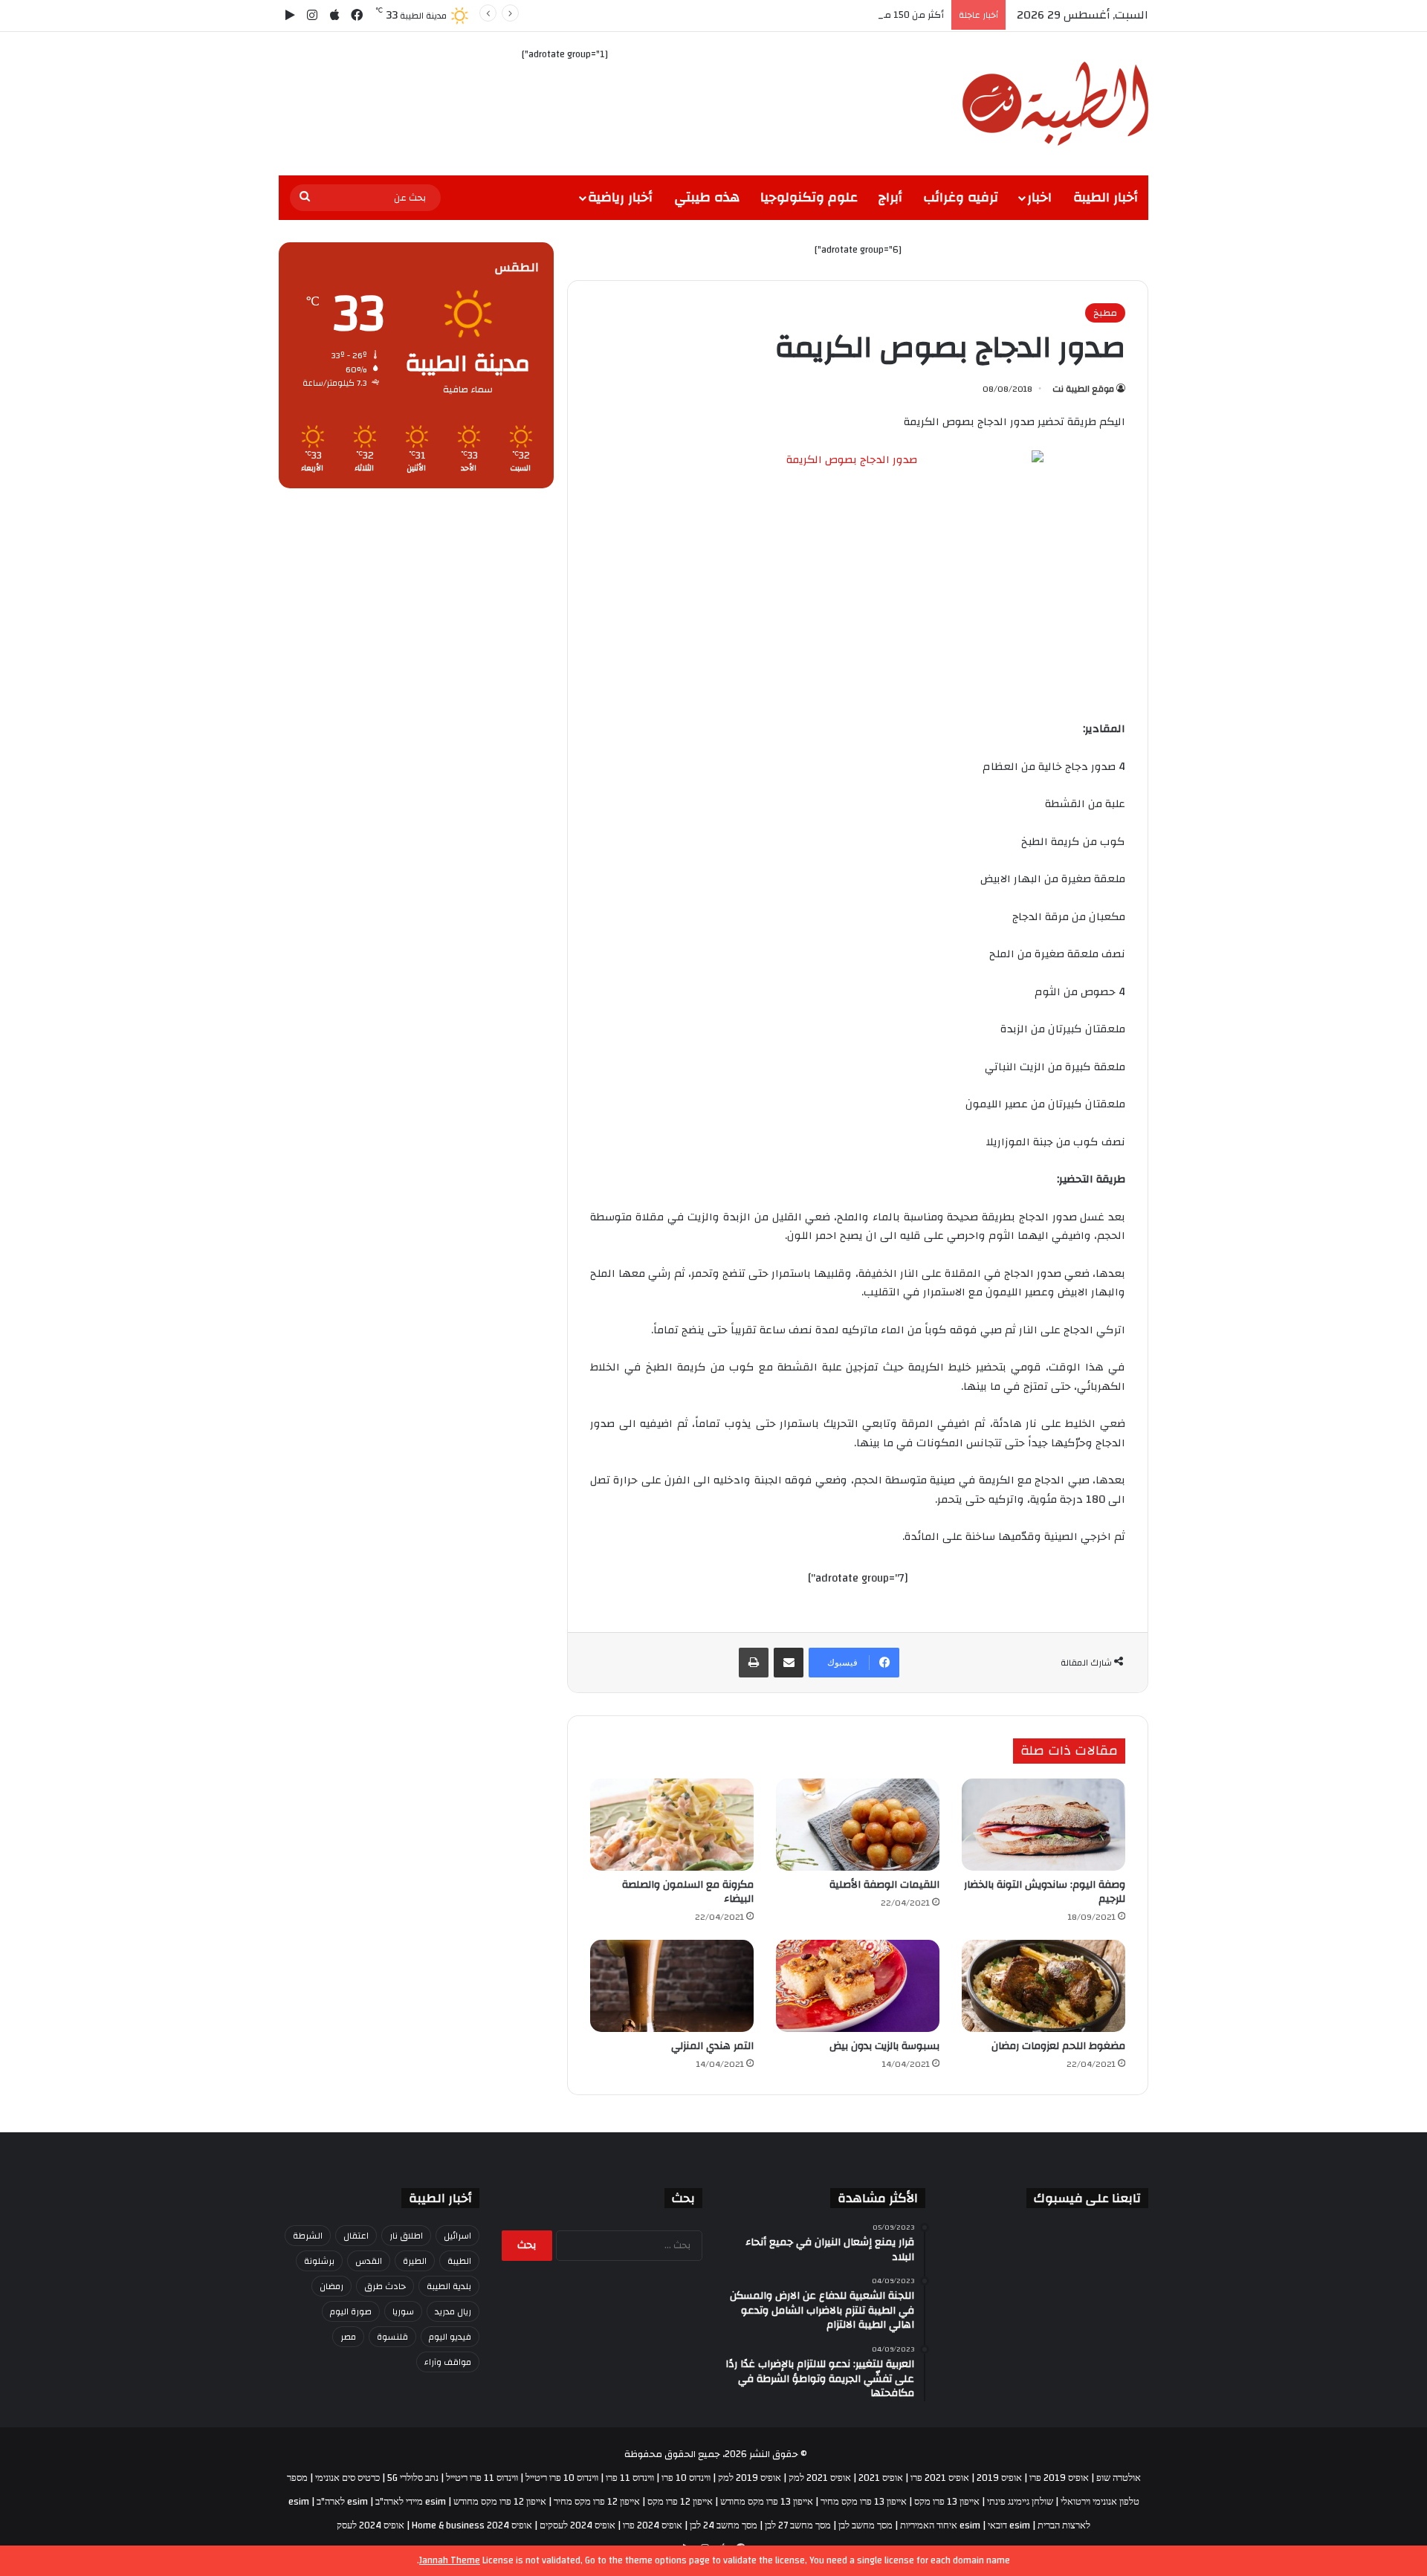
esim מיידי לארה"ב (411, 2502)
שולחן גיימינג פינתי (1020, 2502)
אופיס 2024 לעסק (370, 2525)
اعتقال (356, 2236)
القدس (369, 2261)
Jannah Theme (450, 2560)
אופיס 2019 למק (750, 2478)
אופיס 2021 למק (820, 2478)
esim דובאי (1009, 2525)
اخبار (1039, 197)
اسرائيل (457, 2236)
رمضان (331, 2286)
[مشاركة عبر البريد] (789, 1663)
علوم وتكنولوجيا (809, 197)
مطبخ (1105, 313)
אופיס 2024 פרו (653, 2525)
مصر (348, 2337)
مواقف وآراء (448, 2362)
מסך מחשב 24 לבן (724, 2525)
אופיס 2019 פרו (1059, 2478)
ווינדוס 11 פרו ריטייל (482, 2478)
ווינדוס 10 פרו (686, 2478)
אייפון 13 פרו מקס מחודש (767, 2502)
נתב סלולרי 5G (413, 2478)
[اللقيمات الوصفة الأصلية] (858, 1825)
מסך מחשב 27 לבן (798, 2525)
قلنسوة (392, 2337)
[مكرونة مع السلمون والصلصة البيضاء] (672, 1825)
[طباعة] (754, 1663)
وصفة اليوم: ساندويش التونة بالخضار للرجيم (1045, 1892)
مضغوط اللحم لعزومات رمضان (1058, 2046)
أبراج (890, 197)
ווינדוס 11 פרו (630, 2478)
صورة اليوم (351, 2311)
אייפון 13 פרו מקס (947, 2502)
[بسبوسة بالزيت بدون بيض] (858, 1986)
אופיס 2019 (999, 2478)
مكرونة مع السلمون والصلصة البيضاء (688, 1892)
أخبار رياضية (620, 197)
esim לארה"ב (342, 2502)
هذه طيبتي (707, 197)
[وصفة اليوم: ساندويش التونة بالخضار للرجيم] (1043, 1825)
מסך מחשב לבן (865, 2525)
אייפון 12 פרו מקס (680, 2502)
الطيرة (415, 2261)
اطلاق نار (406, 2236)
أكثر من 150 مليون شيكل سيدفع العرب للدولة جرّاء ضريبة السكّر (813, 15)
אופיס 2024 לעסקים (577, 2525)
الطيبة (459, 2261)
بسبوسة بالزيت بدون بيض (884, 2046)
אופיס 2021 (881, 2478)
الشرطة (308, 2236)
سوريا (403, 2311)
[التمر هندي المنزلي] (672, 1986)
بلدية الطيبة (449, 2286)
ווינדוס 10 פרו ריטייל (562, 2478)
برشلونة (319, 2261)
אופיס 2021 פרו (940, 2478)
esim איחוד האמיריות (940, 2525)
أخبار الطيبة (1106, 197)
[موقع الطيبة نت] (1055, 104)
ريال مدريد (453, 2311)
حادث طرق (385, 2286)
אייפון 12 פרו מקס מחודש (500, 2502)
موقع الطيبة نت (1083, 389)
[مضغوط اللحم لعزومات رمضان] (1043, 1986)
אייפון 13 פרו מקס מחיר (864, 2502)
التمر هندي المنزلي (712, 2046)
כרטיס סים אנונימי (347, 2478)
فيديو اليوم (450, 2337)
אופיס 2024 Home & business (472, 2525)
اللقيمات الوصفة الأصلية (884, 1885)
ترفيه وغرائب (961, 197)
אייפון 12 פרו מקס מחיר (597, 2502)
